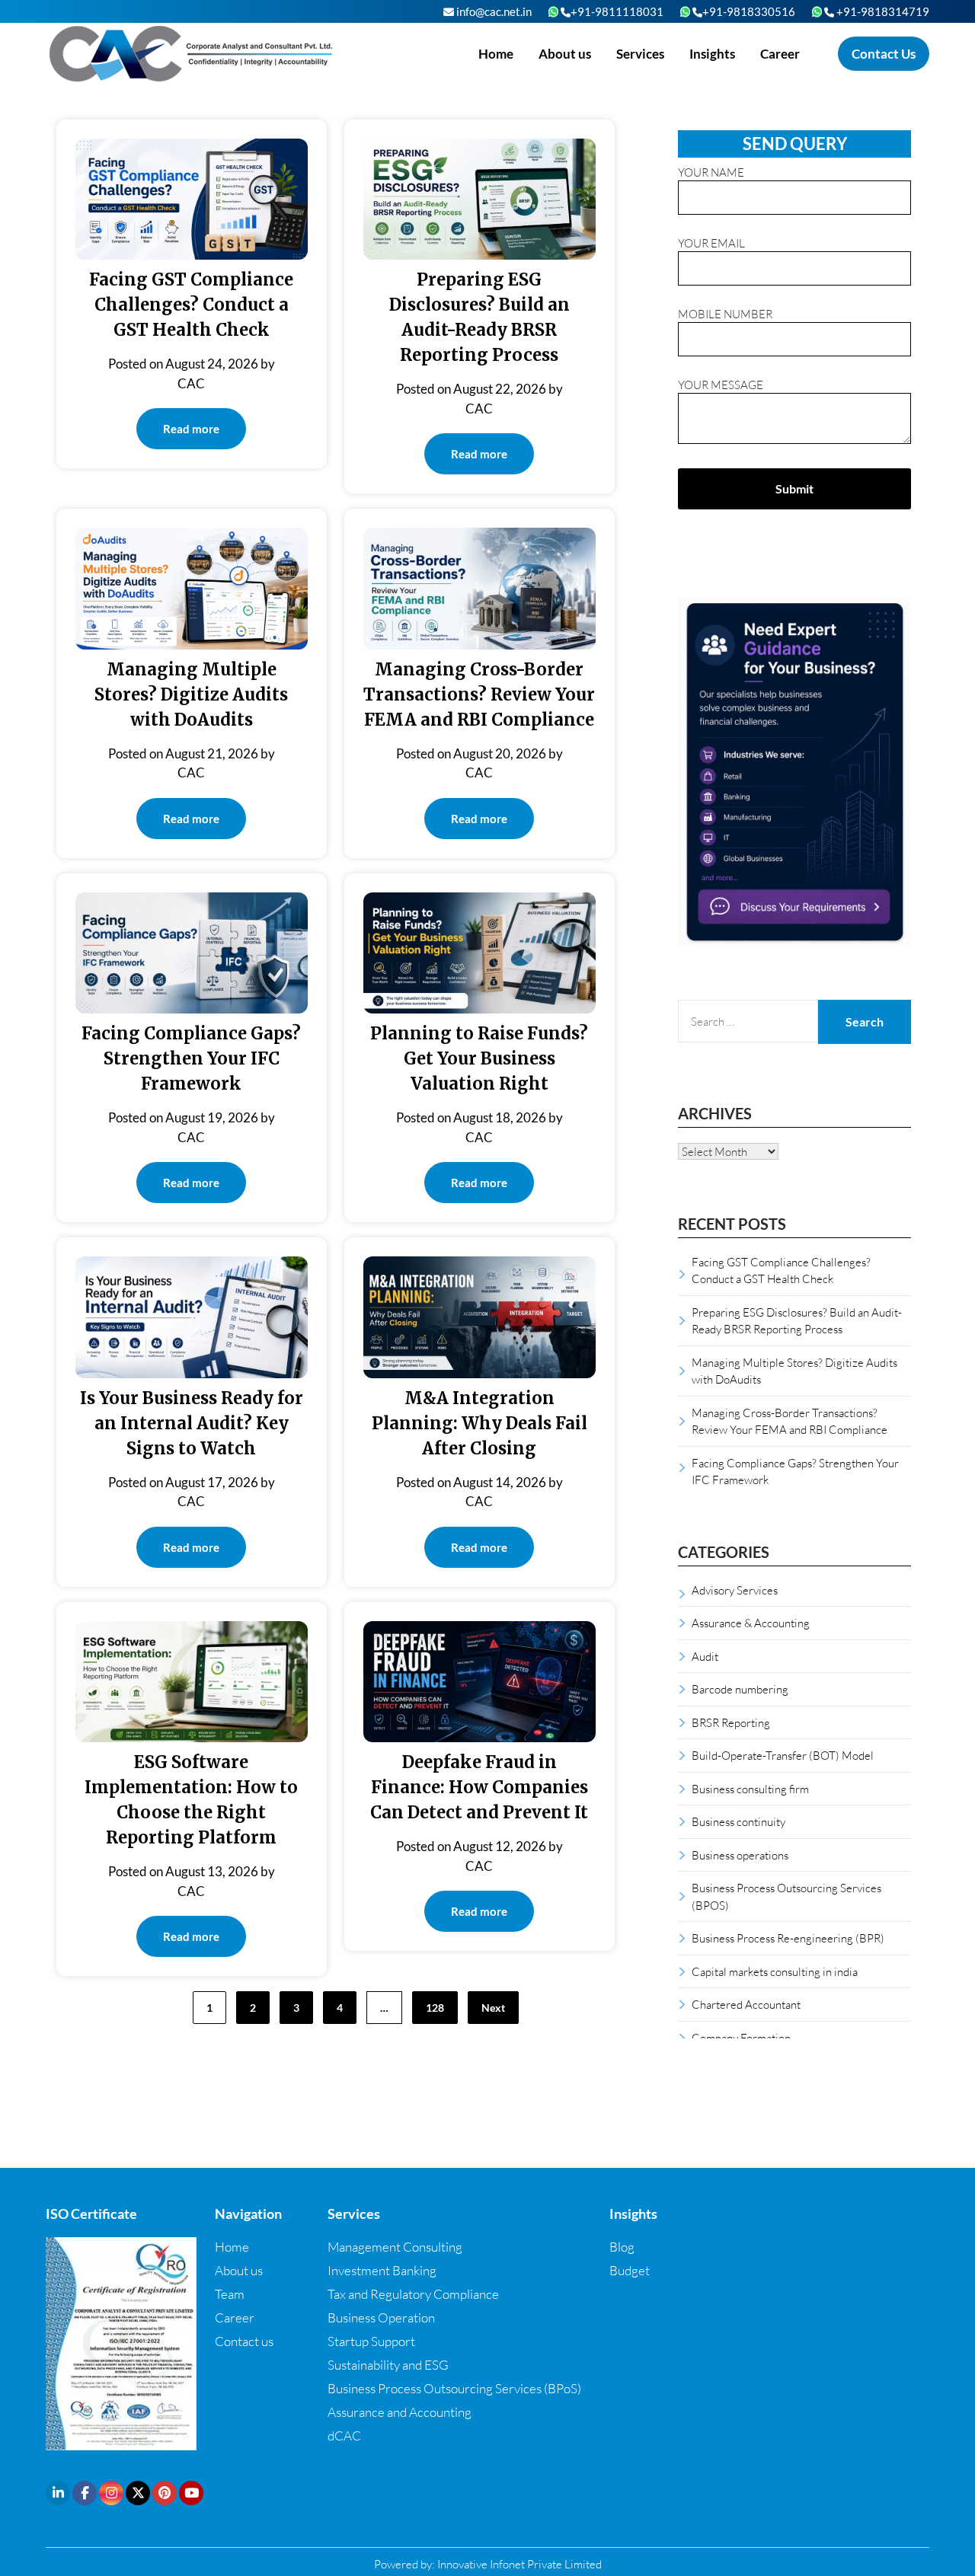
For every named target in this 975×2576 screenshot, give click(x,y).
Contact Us (884, 54)
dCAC (344, 2436)
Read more (191, 429)
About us (565, 54)
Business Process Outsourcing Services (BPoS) (454, 2388)
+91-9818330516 (749, 11)
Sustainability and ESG (388, 2365)
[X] (138, 2493)
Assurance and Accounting (400, 2412)
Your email (711, 243)
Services (640, 54)
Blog (622, 2247)
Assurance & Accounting (751, 1623)
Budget (630, 2270)
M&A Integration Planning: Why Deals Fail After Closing (480, 1423)
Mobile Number (725, 314)
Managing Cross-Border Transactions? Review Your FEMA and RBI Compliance (479, 694)
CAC (191, 383)
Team (230, 2294)
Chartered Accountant (746, 2004)
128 (435, 2008)
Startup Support (371, 2341)
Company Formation (741, 2038)
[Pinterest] (165, 2493)
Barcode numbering (740, 1689)
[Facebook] (85, 2493)
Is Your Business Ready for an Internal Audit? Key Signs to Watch (192, 1423)
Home (496, 54)
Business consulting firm (750, 1789)
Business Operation (381, 2317)
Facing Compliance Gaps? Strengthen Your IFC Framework (191, 1058)
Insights (712, 54)
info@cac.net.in (493, 11)
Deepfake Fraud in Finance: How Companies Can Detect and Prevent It (479, 1787)
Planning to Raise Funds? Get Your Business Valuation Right (479, 1058)
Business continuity (738, 1821)
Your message (721, 385)
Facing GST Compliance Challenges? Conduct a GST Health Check (191, 305)
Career (780, 54)
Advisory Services (735, 1590)
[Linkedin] (58, 2493)
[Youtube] (191, 2493)
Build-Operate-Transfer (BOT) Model (783, 1755)
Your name (711, 172)
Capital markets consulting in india (775, 1971)
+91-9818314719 (882, 11)
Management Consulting (395, 2247)
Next (493, 2008)
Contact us (244, 2341)
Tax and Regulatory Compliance (413, 2294)
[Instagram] (111, 2493)
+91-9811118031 (617, 11)
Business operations (740, 1855)
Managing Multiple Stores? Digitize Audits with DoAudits (191, 694)
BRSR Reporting (731, 1722)
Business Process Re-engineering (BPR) (788, 1938)
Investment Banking (382, 2270)
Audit (705, 1656)
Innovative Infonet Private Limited (519, 2564)
